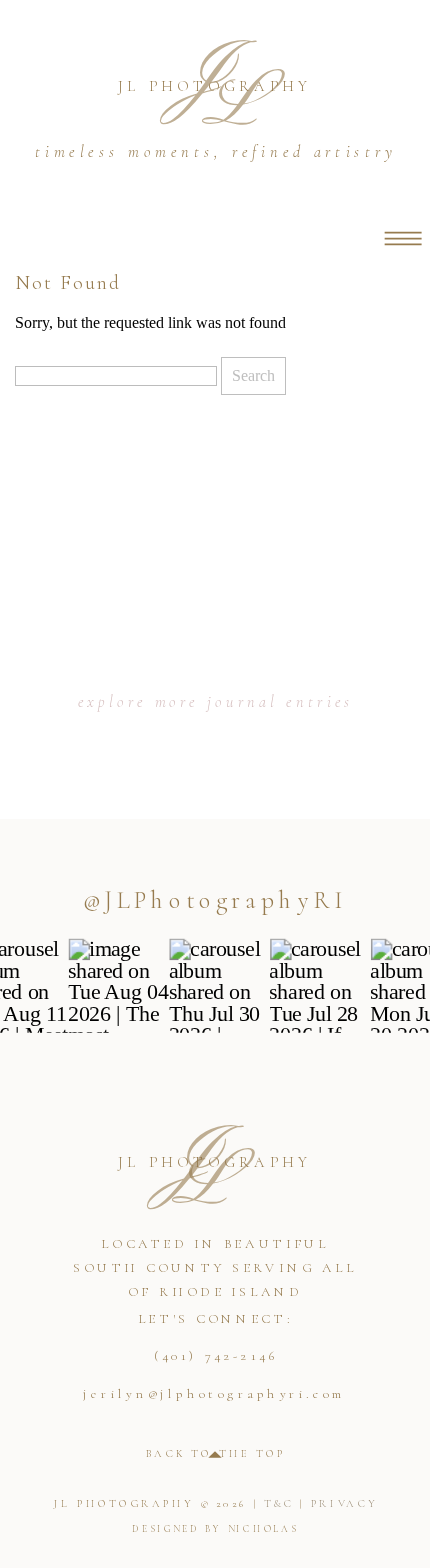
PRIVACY (344, 1504)
